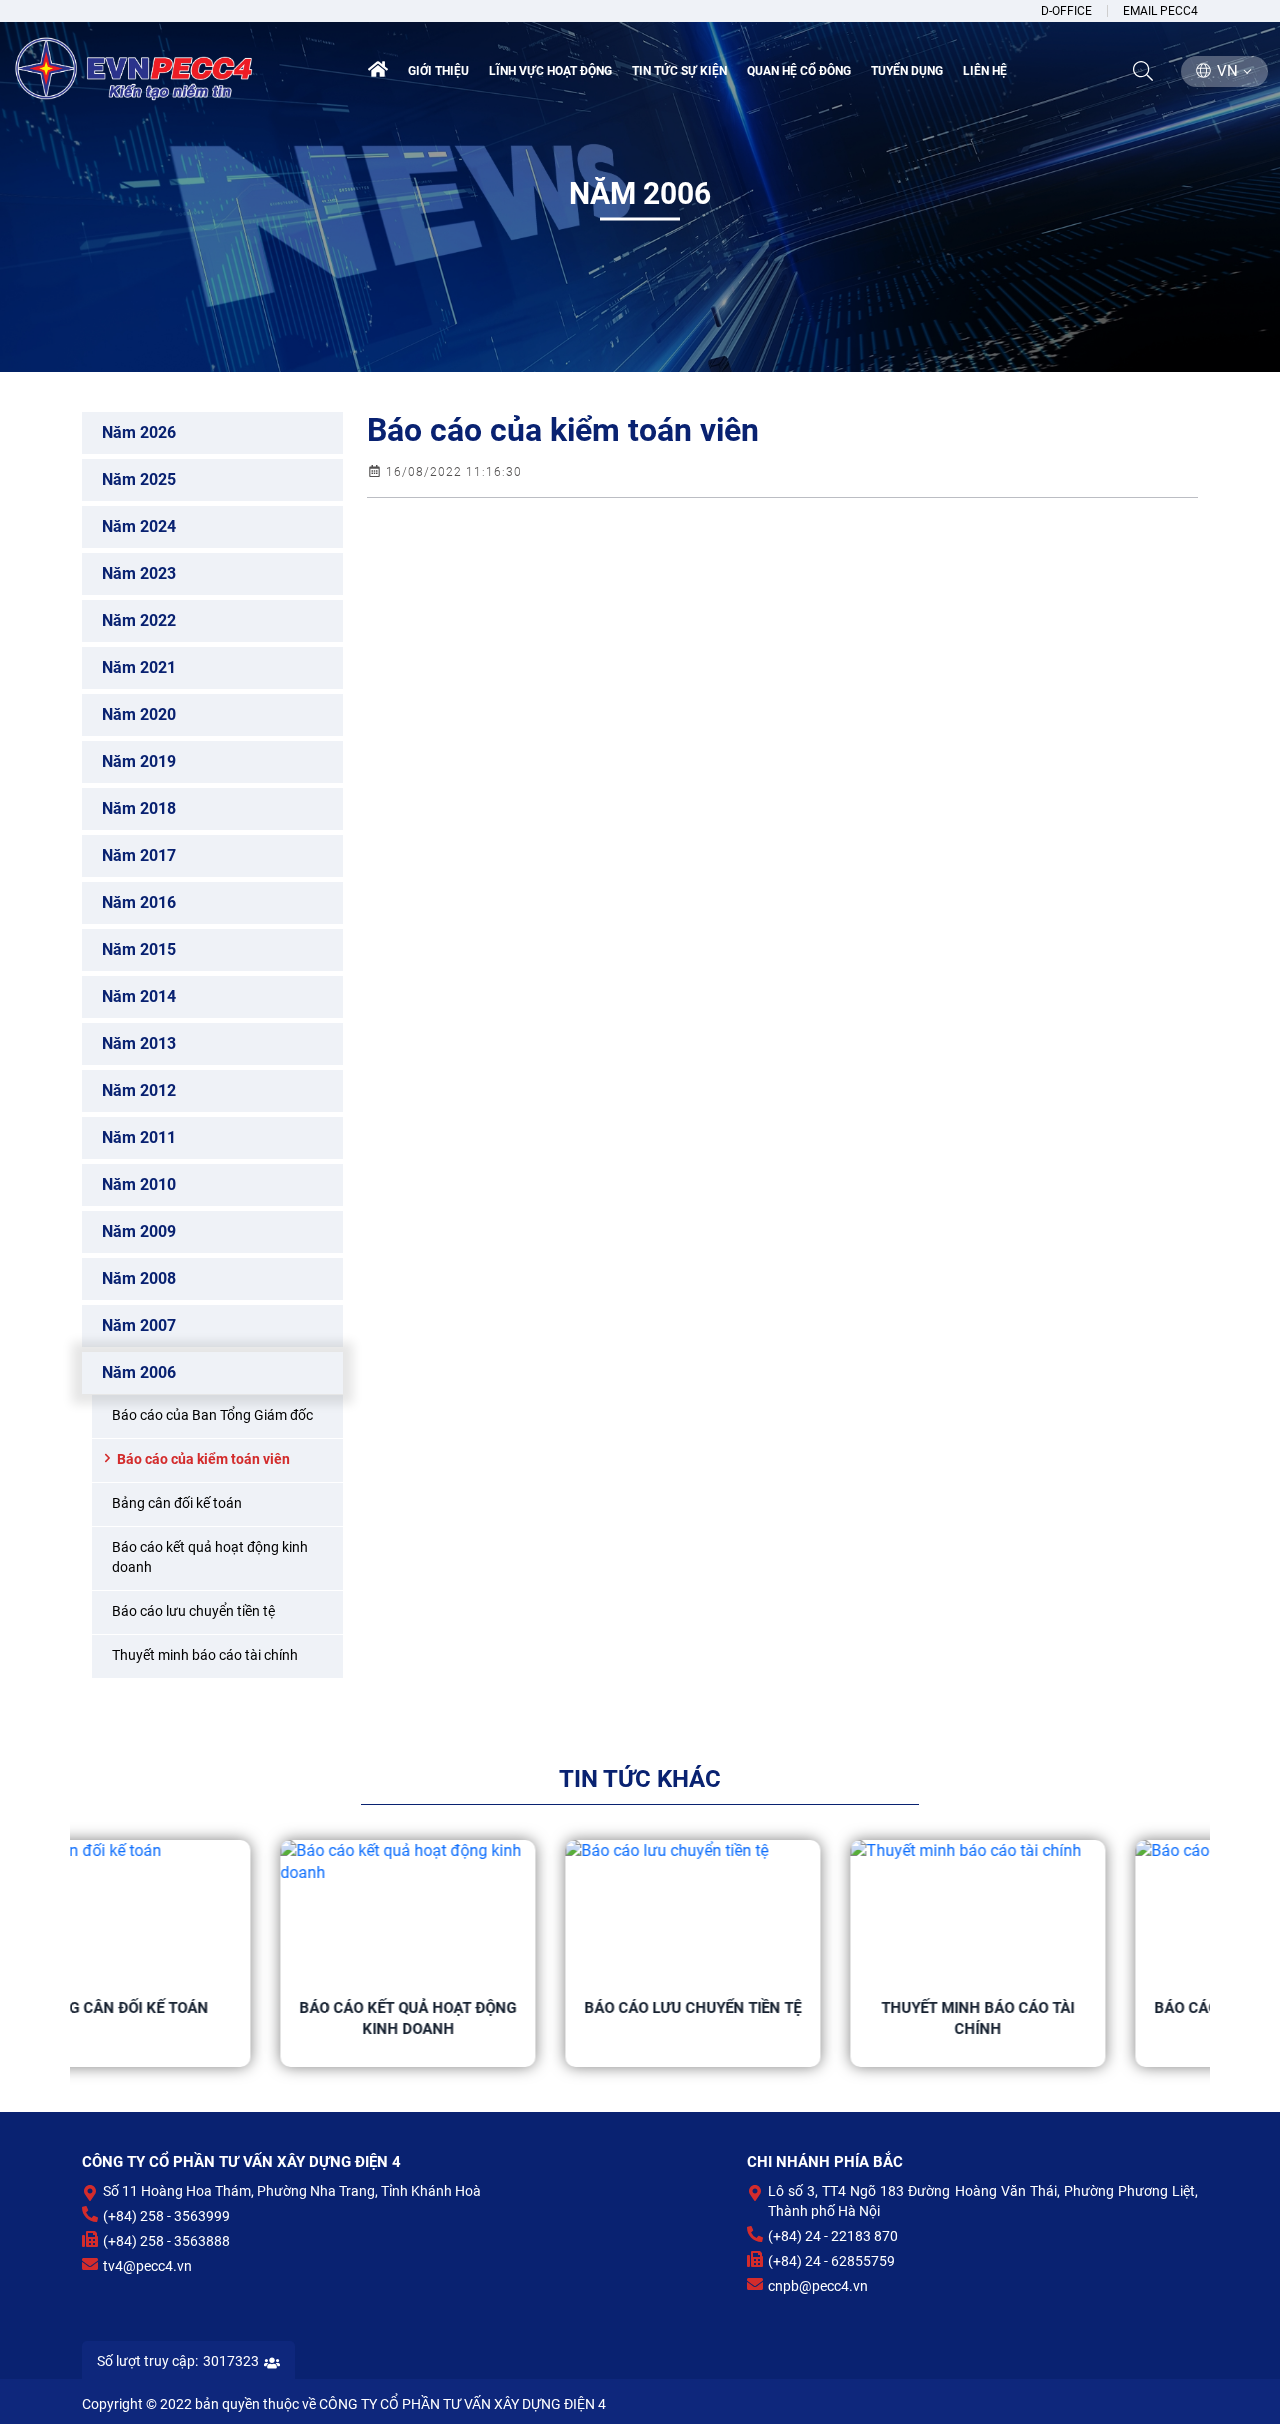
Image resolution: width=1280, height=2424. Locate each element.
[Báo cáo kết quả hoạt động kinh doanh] (212, 1911)
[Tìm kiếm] (1143, 71)
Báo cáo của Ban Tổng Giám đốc (1068, 2018)
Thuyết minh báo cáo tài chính (782, 2018)
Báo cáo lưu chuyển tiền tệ (497, 2008)
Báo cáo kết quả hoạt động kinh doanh (212, 2018)
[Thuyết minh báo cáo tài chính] (782, 1911)
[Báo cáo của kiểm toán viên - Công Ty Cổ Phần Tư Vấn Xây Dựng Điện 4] (134, 67)
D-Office (1066, 11)
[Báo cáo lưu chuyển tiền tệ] (497, 1911)
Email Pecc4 (1160, 11)
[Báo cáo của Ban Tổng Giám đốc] (1067, 1911)
